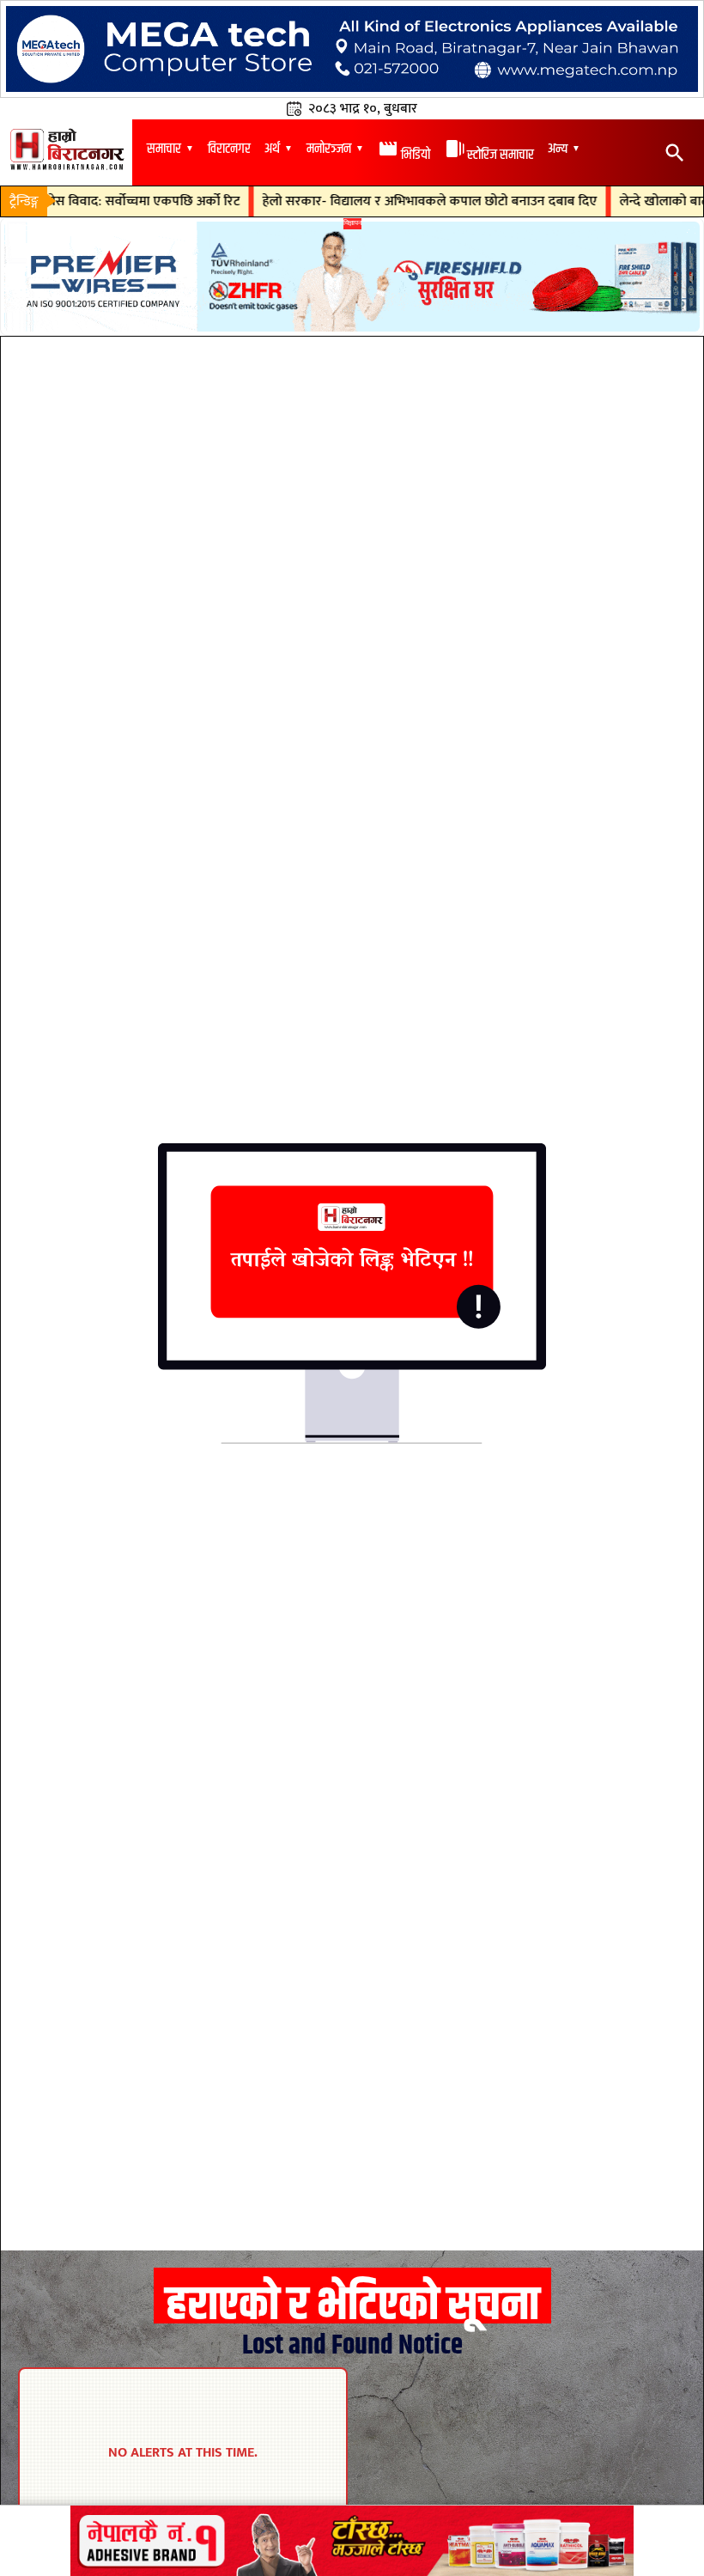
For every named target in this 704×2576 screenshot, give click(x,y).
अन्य (558, 149)
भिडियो (404, 155)
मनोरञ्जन (329, 149)
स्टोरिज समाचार (489, 155)
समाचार (164, 149)
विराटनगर (229, 149)
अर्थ (272, 149)
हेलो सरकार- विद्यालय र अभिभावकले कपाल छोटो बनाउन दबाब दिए (393, 202)
